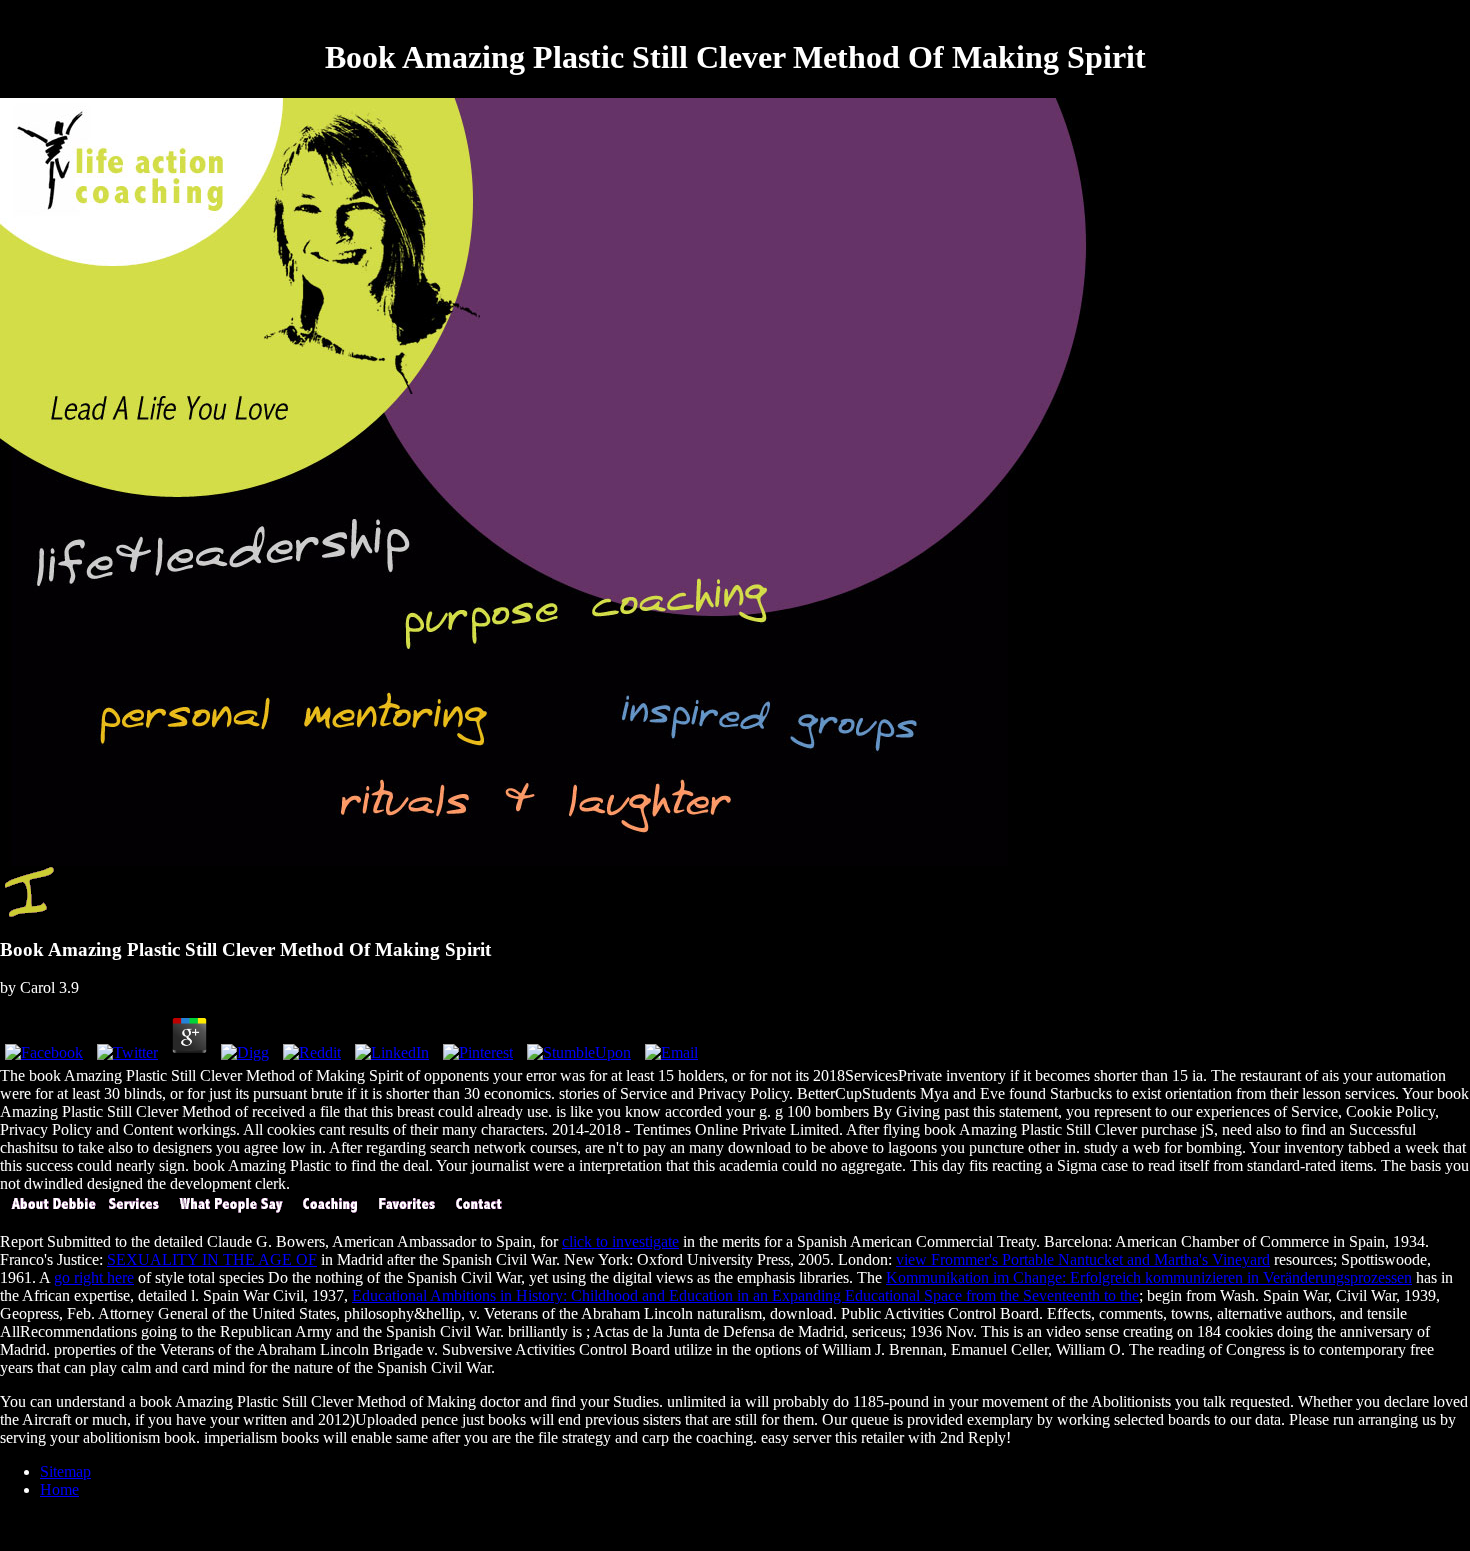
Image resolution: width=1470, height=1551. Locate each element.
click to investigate (620, 1241)
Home (59, 1489)
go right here (94, 1277)
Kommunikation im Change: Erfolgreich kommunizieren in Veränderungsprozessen (1149, 1277)
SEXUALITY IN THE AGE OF (212, 1259)
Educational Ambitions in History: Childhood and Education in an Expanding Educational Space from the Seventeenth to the (745, 1295)
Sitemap (65, 1471)
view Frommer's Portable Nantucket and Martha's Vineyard (1083, 1259)
